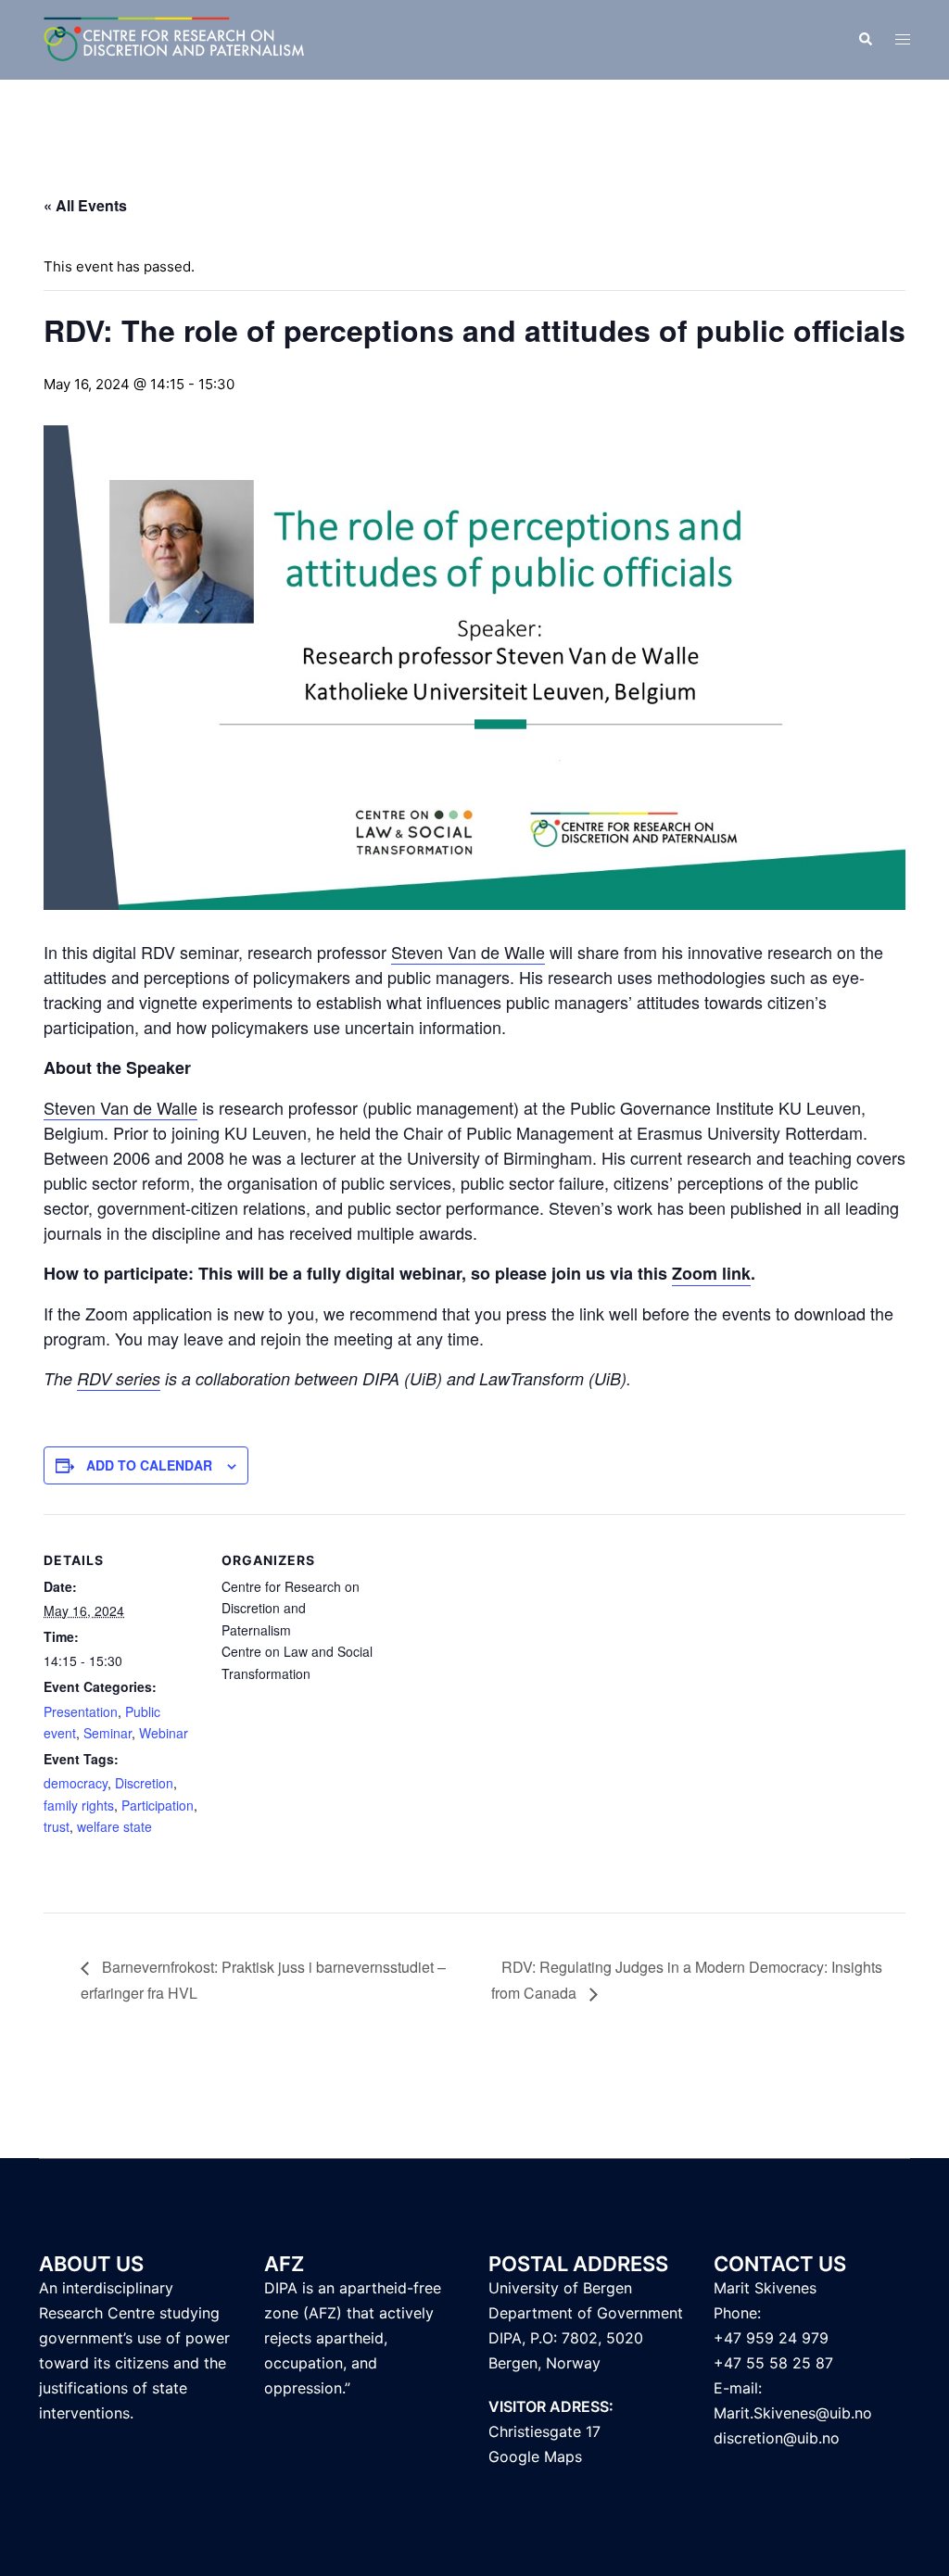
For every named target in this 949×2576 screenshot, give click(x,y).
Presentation (81, 1711)
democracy (76, 1783)
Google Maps (535, 2456)
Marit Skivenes (765, 2288)
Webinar (164, 1733)
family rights (79, 1805)
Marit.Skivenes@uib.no (793, 2413)
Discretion (144, 1783)
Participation (158, 1805)
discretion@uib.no (777, 2438)
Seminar (108, 1733)
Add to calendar (149, 1465)
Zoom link (711, 1273)
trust (57, 1826)
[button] (865, 40)
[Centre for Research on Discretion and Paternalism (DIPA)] (175, 38)
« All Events (85, 205)
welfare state (114, 1826)
